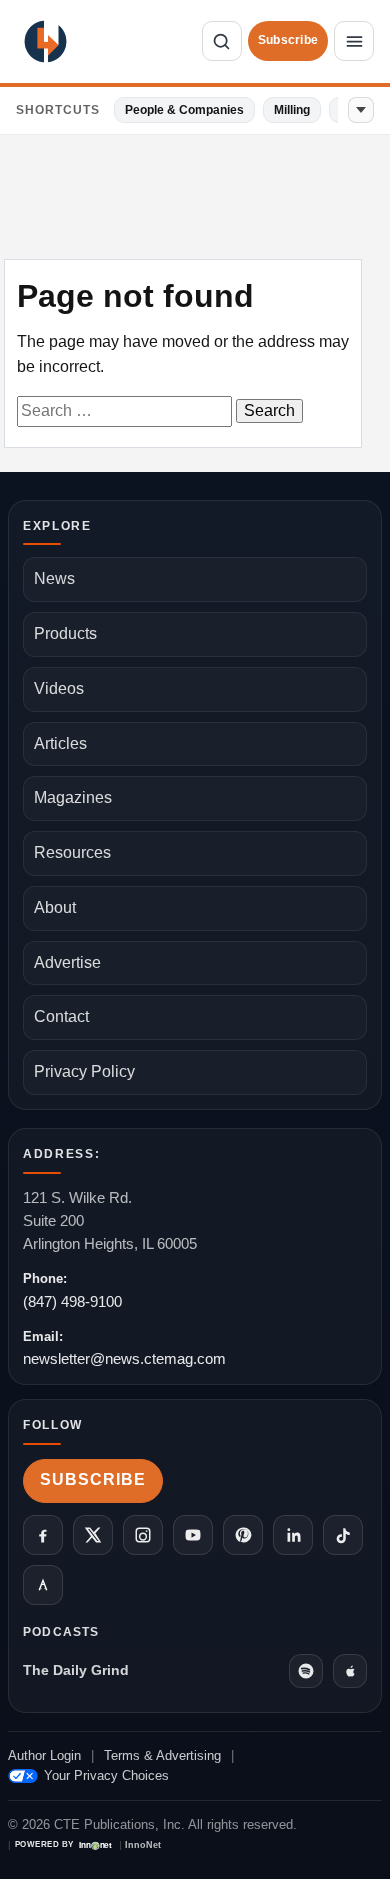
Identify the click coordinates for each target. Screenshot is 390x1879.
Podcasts (61, 1632)
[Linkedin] (293, 1535)
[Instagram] (143, 1535)
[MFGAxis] (43, 1585)
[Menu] (354, 41)
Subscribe (288, 40)
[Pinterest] (243, 1535)
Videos (59, 688)
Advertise (67, 962)
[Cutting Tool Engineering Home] (45, 41)
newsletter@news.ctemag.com (124, 1358)
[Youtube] (193, 1535)
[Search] (222, 41)
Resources (72, 852)
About (55, 907)
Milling (292, 110)
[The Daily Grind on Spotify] (306, 1671)
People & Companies (184, 110)
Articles (60, 743)
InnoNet (143, 1845)
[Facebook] (43, 1535)
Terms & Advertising (162, 1755)
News (54, 578)
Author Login (44, 1755)
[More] (361, 110)
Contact (61, 1016)
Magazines (73, 797)
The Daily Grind (76, 1670)
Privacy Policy (84, 1071)
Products (65, 633)
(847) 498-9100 (72, 1301)
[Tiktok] (343, 1535)
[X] (93, 1535)
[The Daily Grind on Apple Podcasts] (350, 1671)
